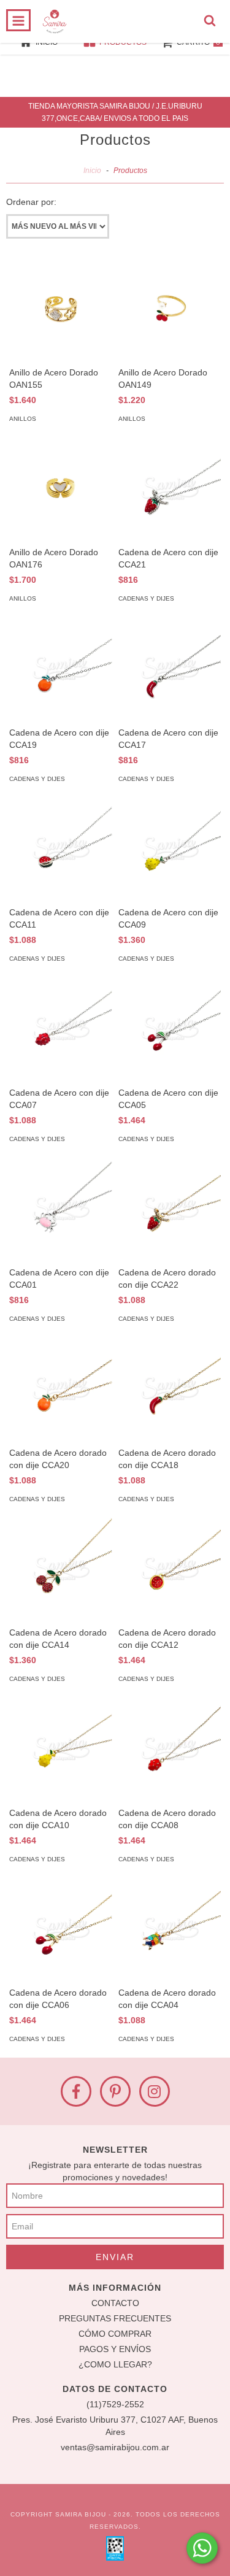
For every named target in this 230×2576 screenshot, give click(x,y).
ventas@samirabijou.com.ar (115, 2447)
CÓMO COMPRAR (115, 2334)
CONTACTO (115, 2303)
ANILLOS (23, 419)
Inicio (92, 171)
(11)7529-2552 (115, 2404)
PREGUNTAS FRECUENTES (115, 2318)
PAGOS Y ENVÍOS (115, 2349)
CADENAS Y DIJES (146, 598)
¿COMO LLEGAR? (115, 2364)
